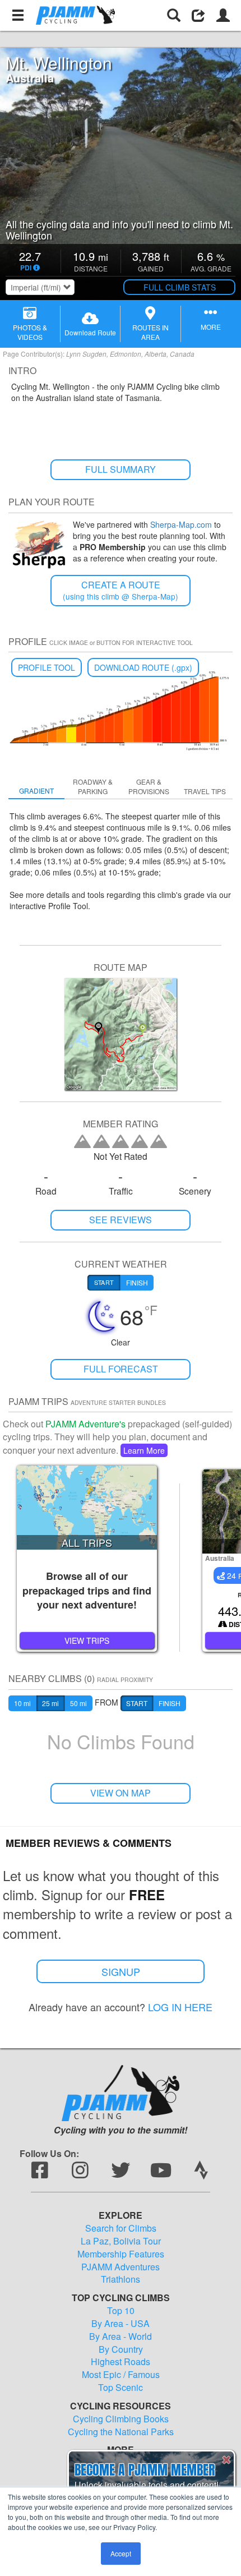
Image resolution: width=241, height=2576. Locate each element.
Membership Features (121, 2254)
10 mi (22, 1703)
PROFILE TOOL (47, 667)
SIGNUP (121, 1971)
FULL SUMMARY (121, 469)
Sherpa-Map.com (181, 524)
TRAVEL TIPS (205, 791)
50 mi (78, 1703)
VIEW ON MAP (121, 1793)
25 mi (50, 1703)
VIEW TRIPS (87, 1640)
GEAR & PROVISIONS (149, 786)
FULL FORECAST (121, 1369)
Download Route (90, 332)
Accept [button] (121, 2553)
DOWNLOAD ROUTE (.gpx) (143, 667)
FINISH (170, 1703)
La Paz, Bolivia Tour (121, 2241)
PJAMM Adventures (121, 2267)
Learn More (144, 1450)
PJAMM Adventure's (85, 1424)
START (137, 1703)
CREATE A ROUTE (121, 590)
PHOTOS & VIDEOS (30, 332)
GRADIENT (36, 791)
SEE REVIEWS (121, 1220)
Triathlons (121, 2279)
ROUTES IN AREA (150, 332)
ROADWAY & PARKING (93, 786)
